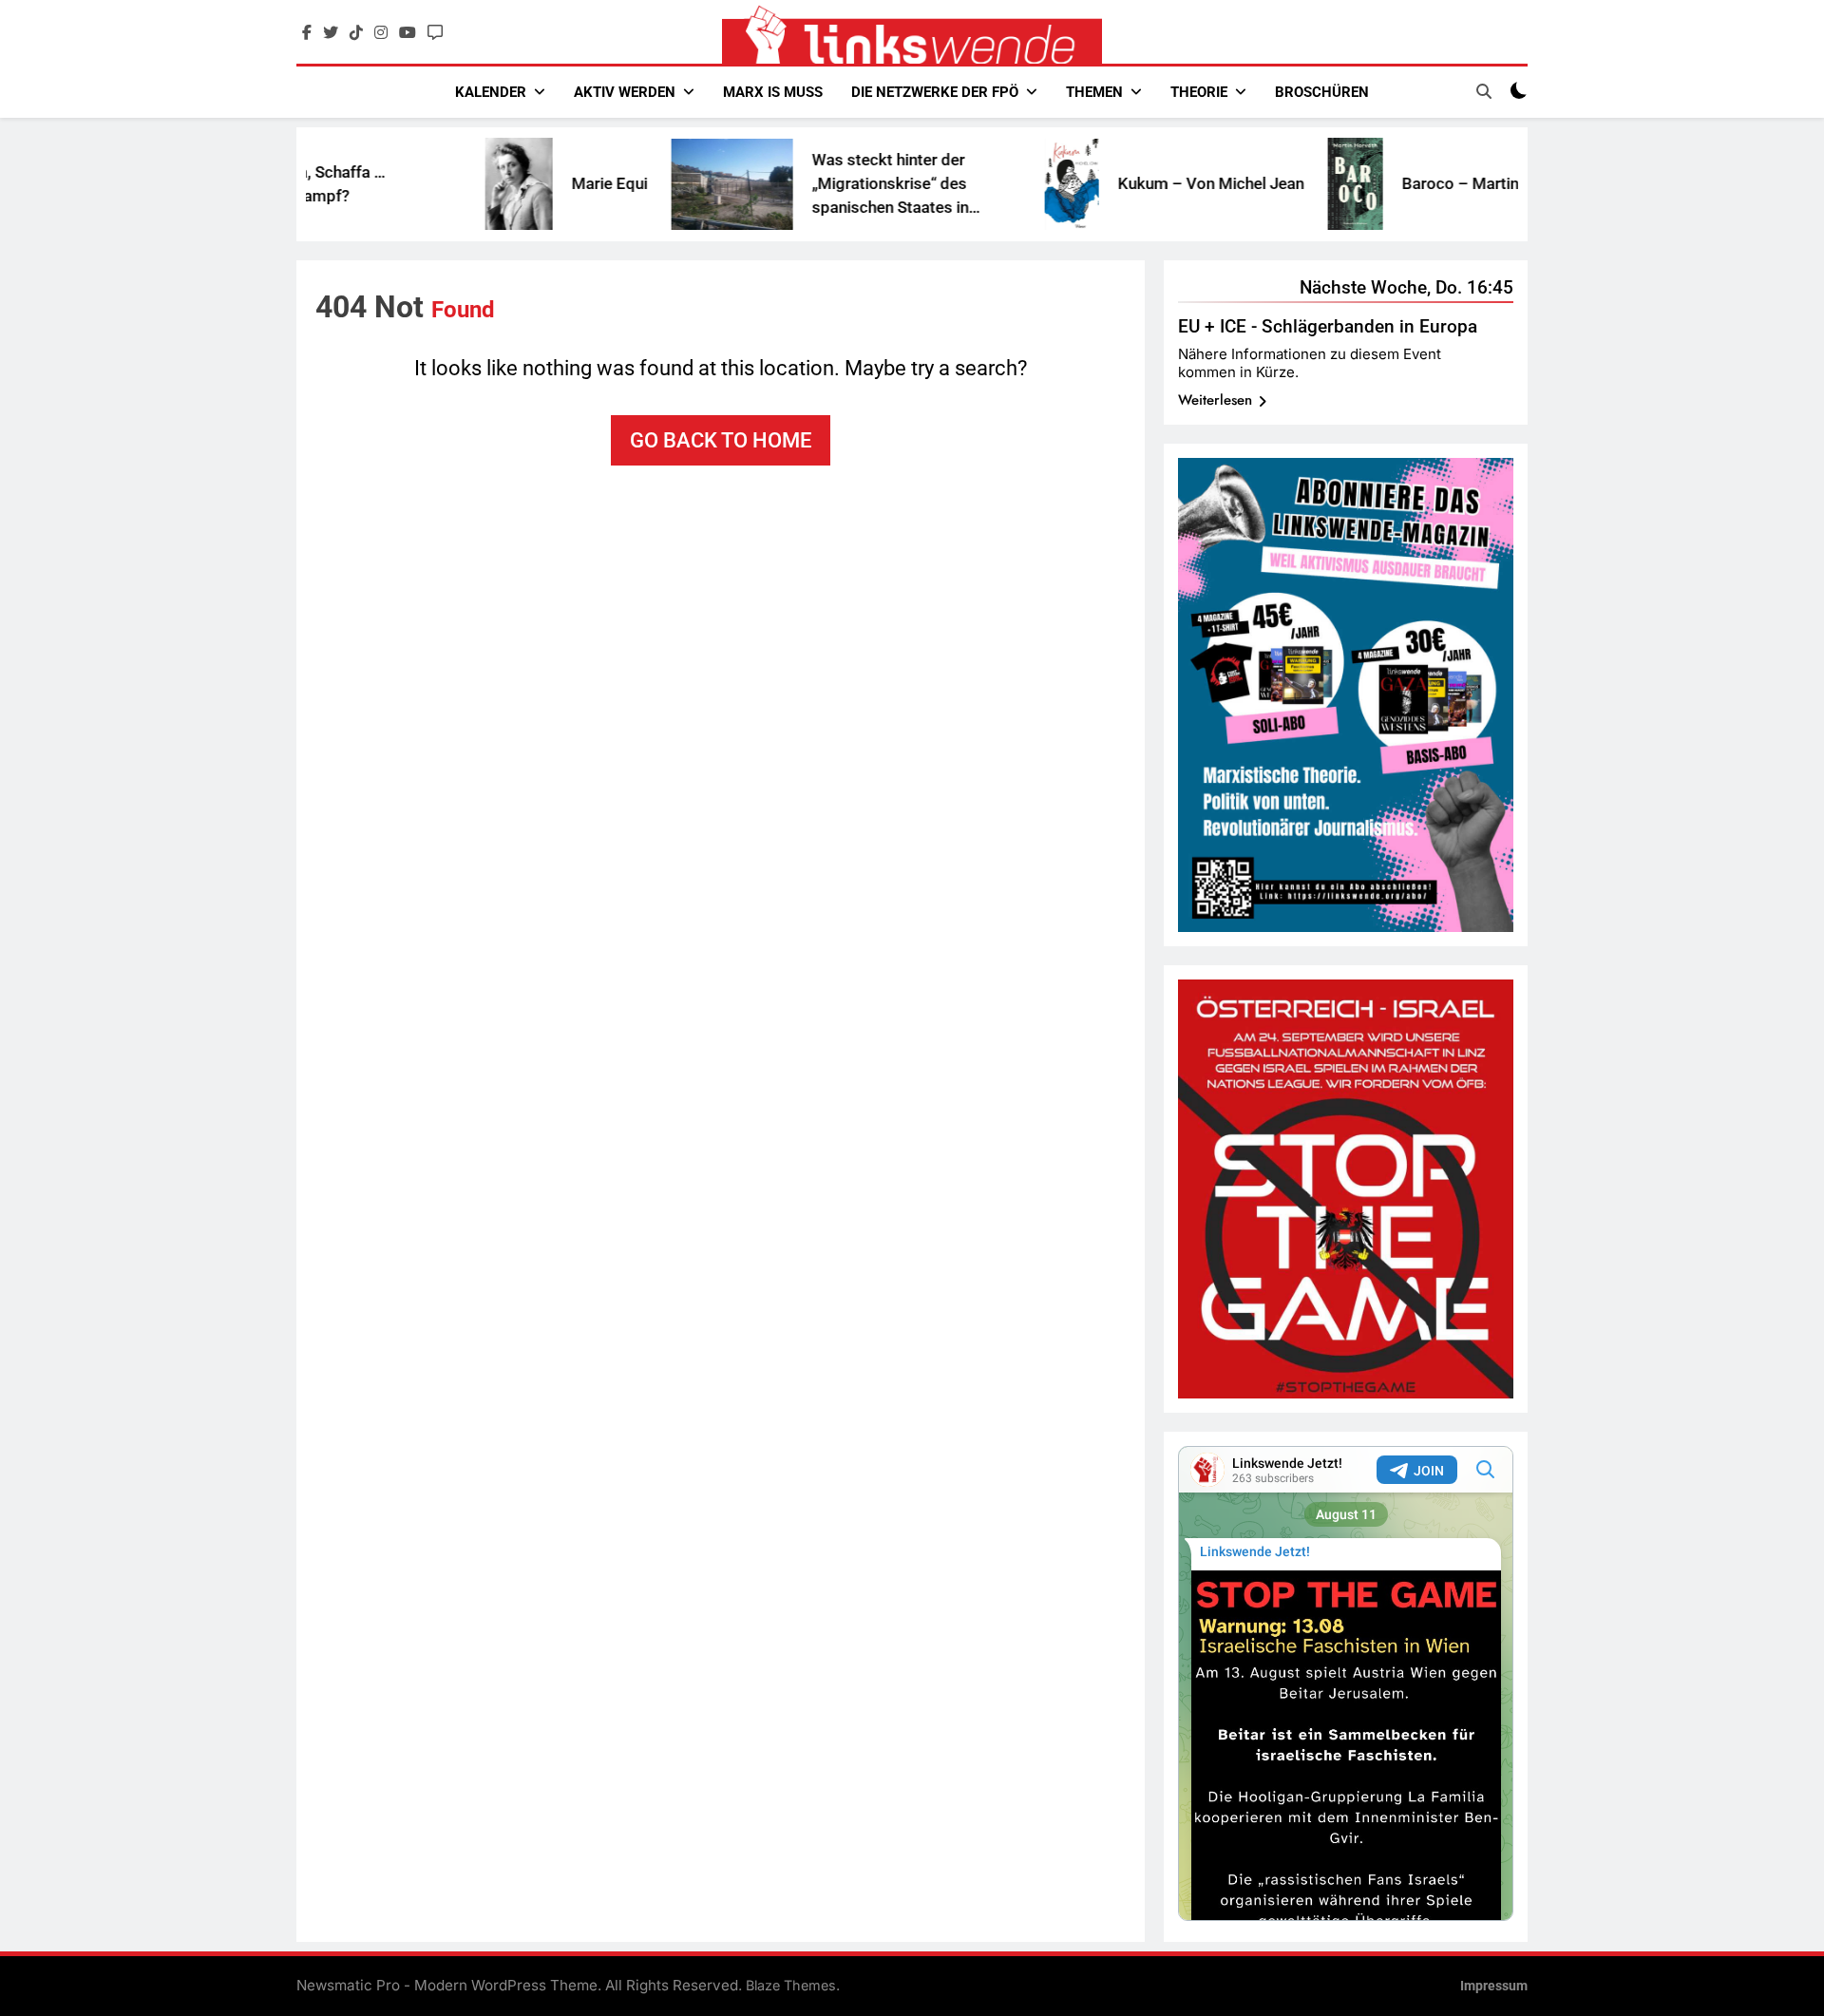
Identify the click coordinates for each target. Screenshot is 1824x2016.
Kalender (491, 92)
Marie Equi (527, 183)
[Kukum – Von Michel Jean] (989, 184)
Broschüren (1322, 92)
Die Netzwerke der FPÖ (935, 92)
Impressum (1494, 1986)
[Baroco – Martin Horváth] (1273, 184)
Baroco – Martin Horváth (1408, 183)
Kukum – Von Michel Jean (1129, 183)
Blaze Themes (791, 1985)
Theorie (1199, 92)
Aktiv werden (625, 92)
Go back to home (721, 440)
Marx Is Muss (773, 92)
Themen (1094, 92)
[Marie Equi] (437, 184)
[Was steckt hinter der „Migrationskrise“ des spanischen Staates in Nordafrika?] (650, 184)
